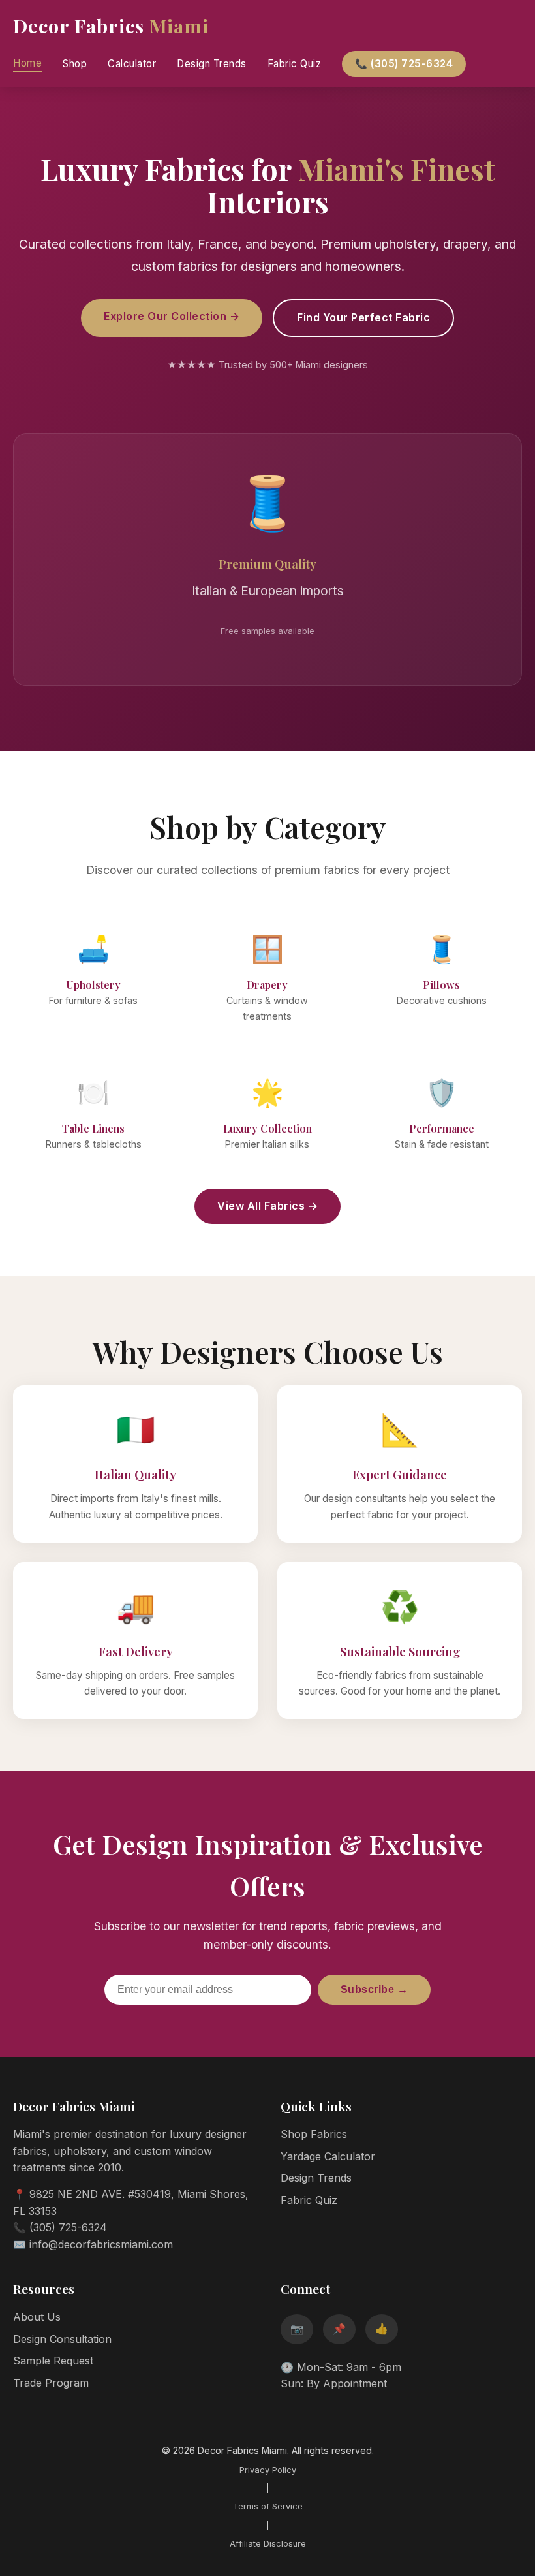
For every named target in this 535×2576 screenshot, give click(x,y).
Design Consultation (62, 2339)
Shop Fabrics (314, 2134)
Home (27, 63)
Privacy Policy (268, 2470)
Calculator (132, 64)
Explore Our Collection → (172, 316)
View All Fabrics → (267, 1206)
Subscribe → (374, 1989)
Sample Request (53, 2361)
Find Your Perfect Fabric (363, 317)
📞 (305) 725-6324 (404, 64)
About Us (37, 2317)
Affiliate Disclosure (268, 2544)
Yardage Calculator (328, 2156)
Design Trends (212, 64)
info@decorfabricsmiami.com (101, 2244)
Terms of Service (268, 2506)
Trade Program (51, 2383)
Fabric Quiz (295, 64)
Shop (75, 64)
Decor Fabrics (111, 25)
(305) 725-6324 (68, 2227)
